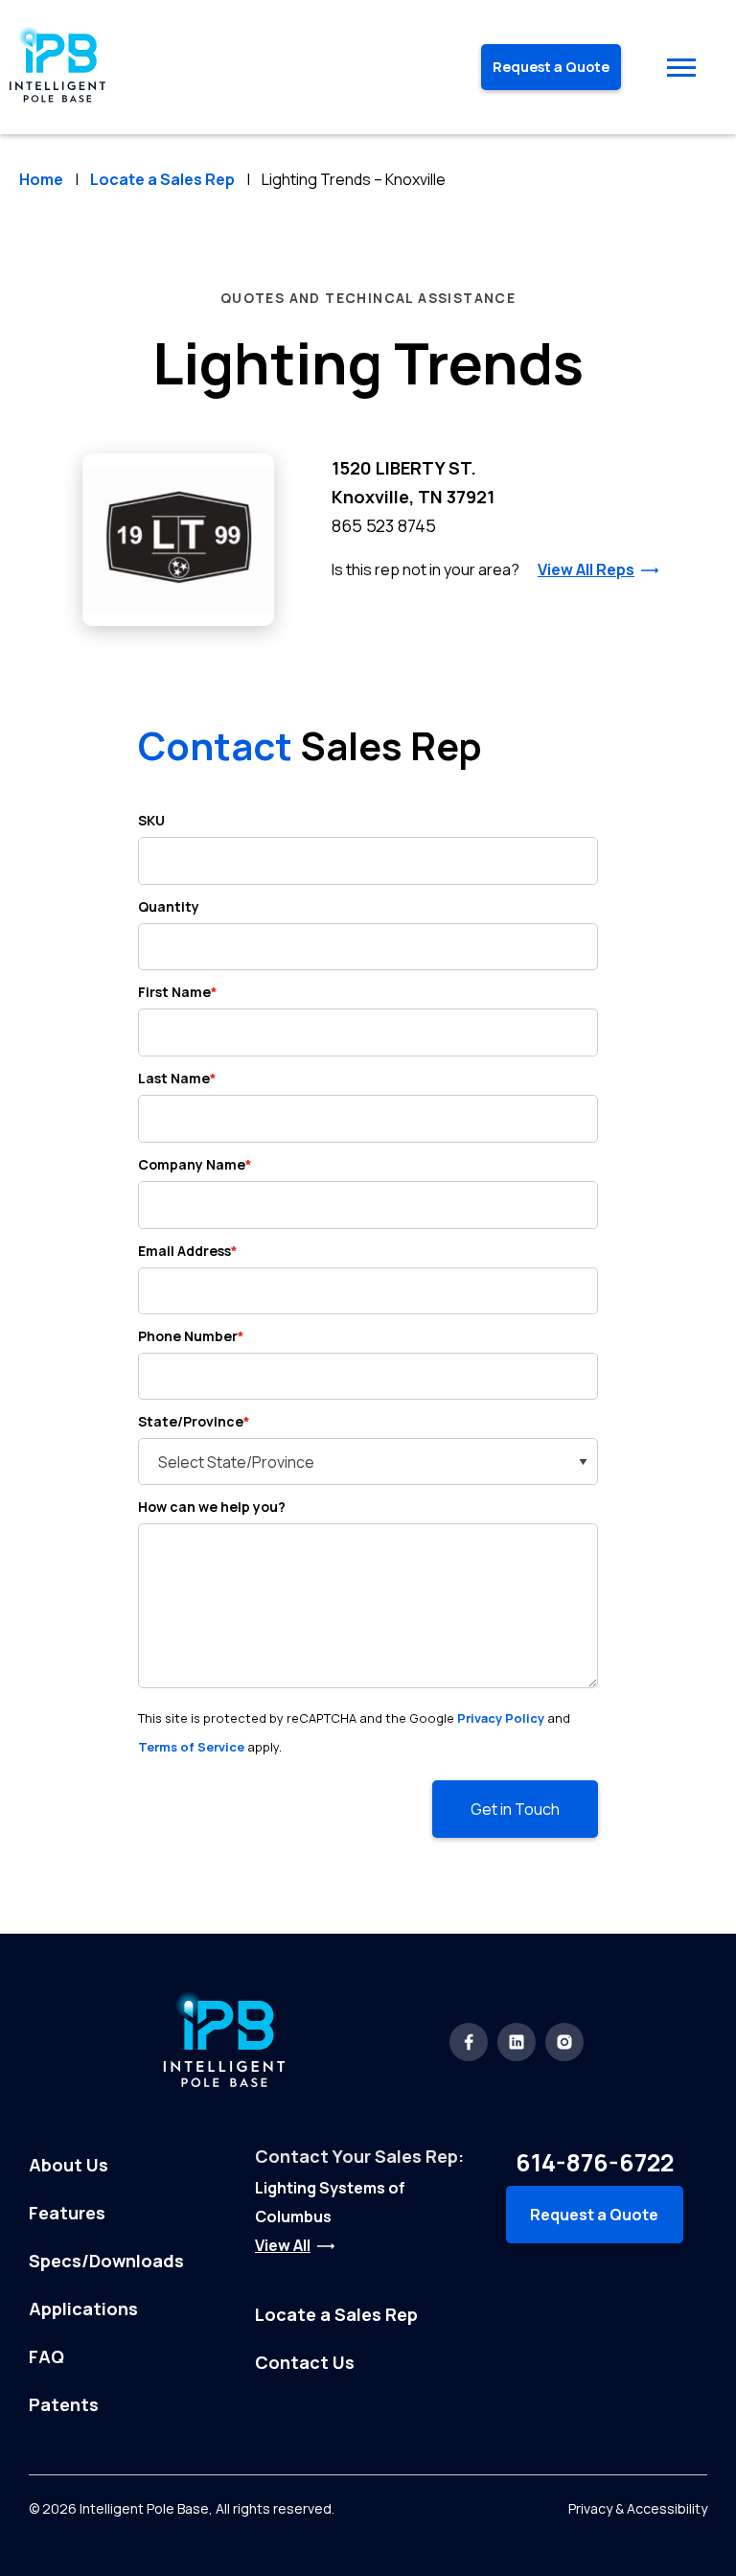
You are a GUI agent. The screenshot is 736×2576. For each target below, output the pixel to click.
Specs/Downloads (106, 2261)
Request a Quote (551, 67)
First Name (178, 992)
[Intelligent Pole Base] (57, 106)
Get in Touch (515, 1809)
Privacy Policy (501, 1718)
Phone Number (191, 1336)
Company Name (195, 1164)
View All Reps (586, 569)
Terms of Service (191, 1747)
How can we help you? (212, 1507)
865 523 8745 (384, 525)
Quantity (169, 906)
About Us (69, 2165)
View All (283, 2245)
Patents (64, 2404)
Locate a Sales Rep (162, 179)
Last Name (177, 1078)
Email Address (188, 1251)
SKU (151, 820)
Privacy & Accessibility (638, 2508)
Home (41, 179)
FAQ (46, 2356)
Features (67, 2213)
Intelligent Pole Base (144, 2508)
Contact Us (305, 2362)
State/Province (194, 1421)
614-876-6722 (595, 2162)
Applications (83, 2309)
